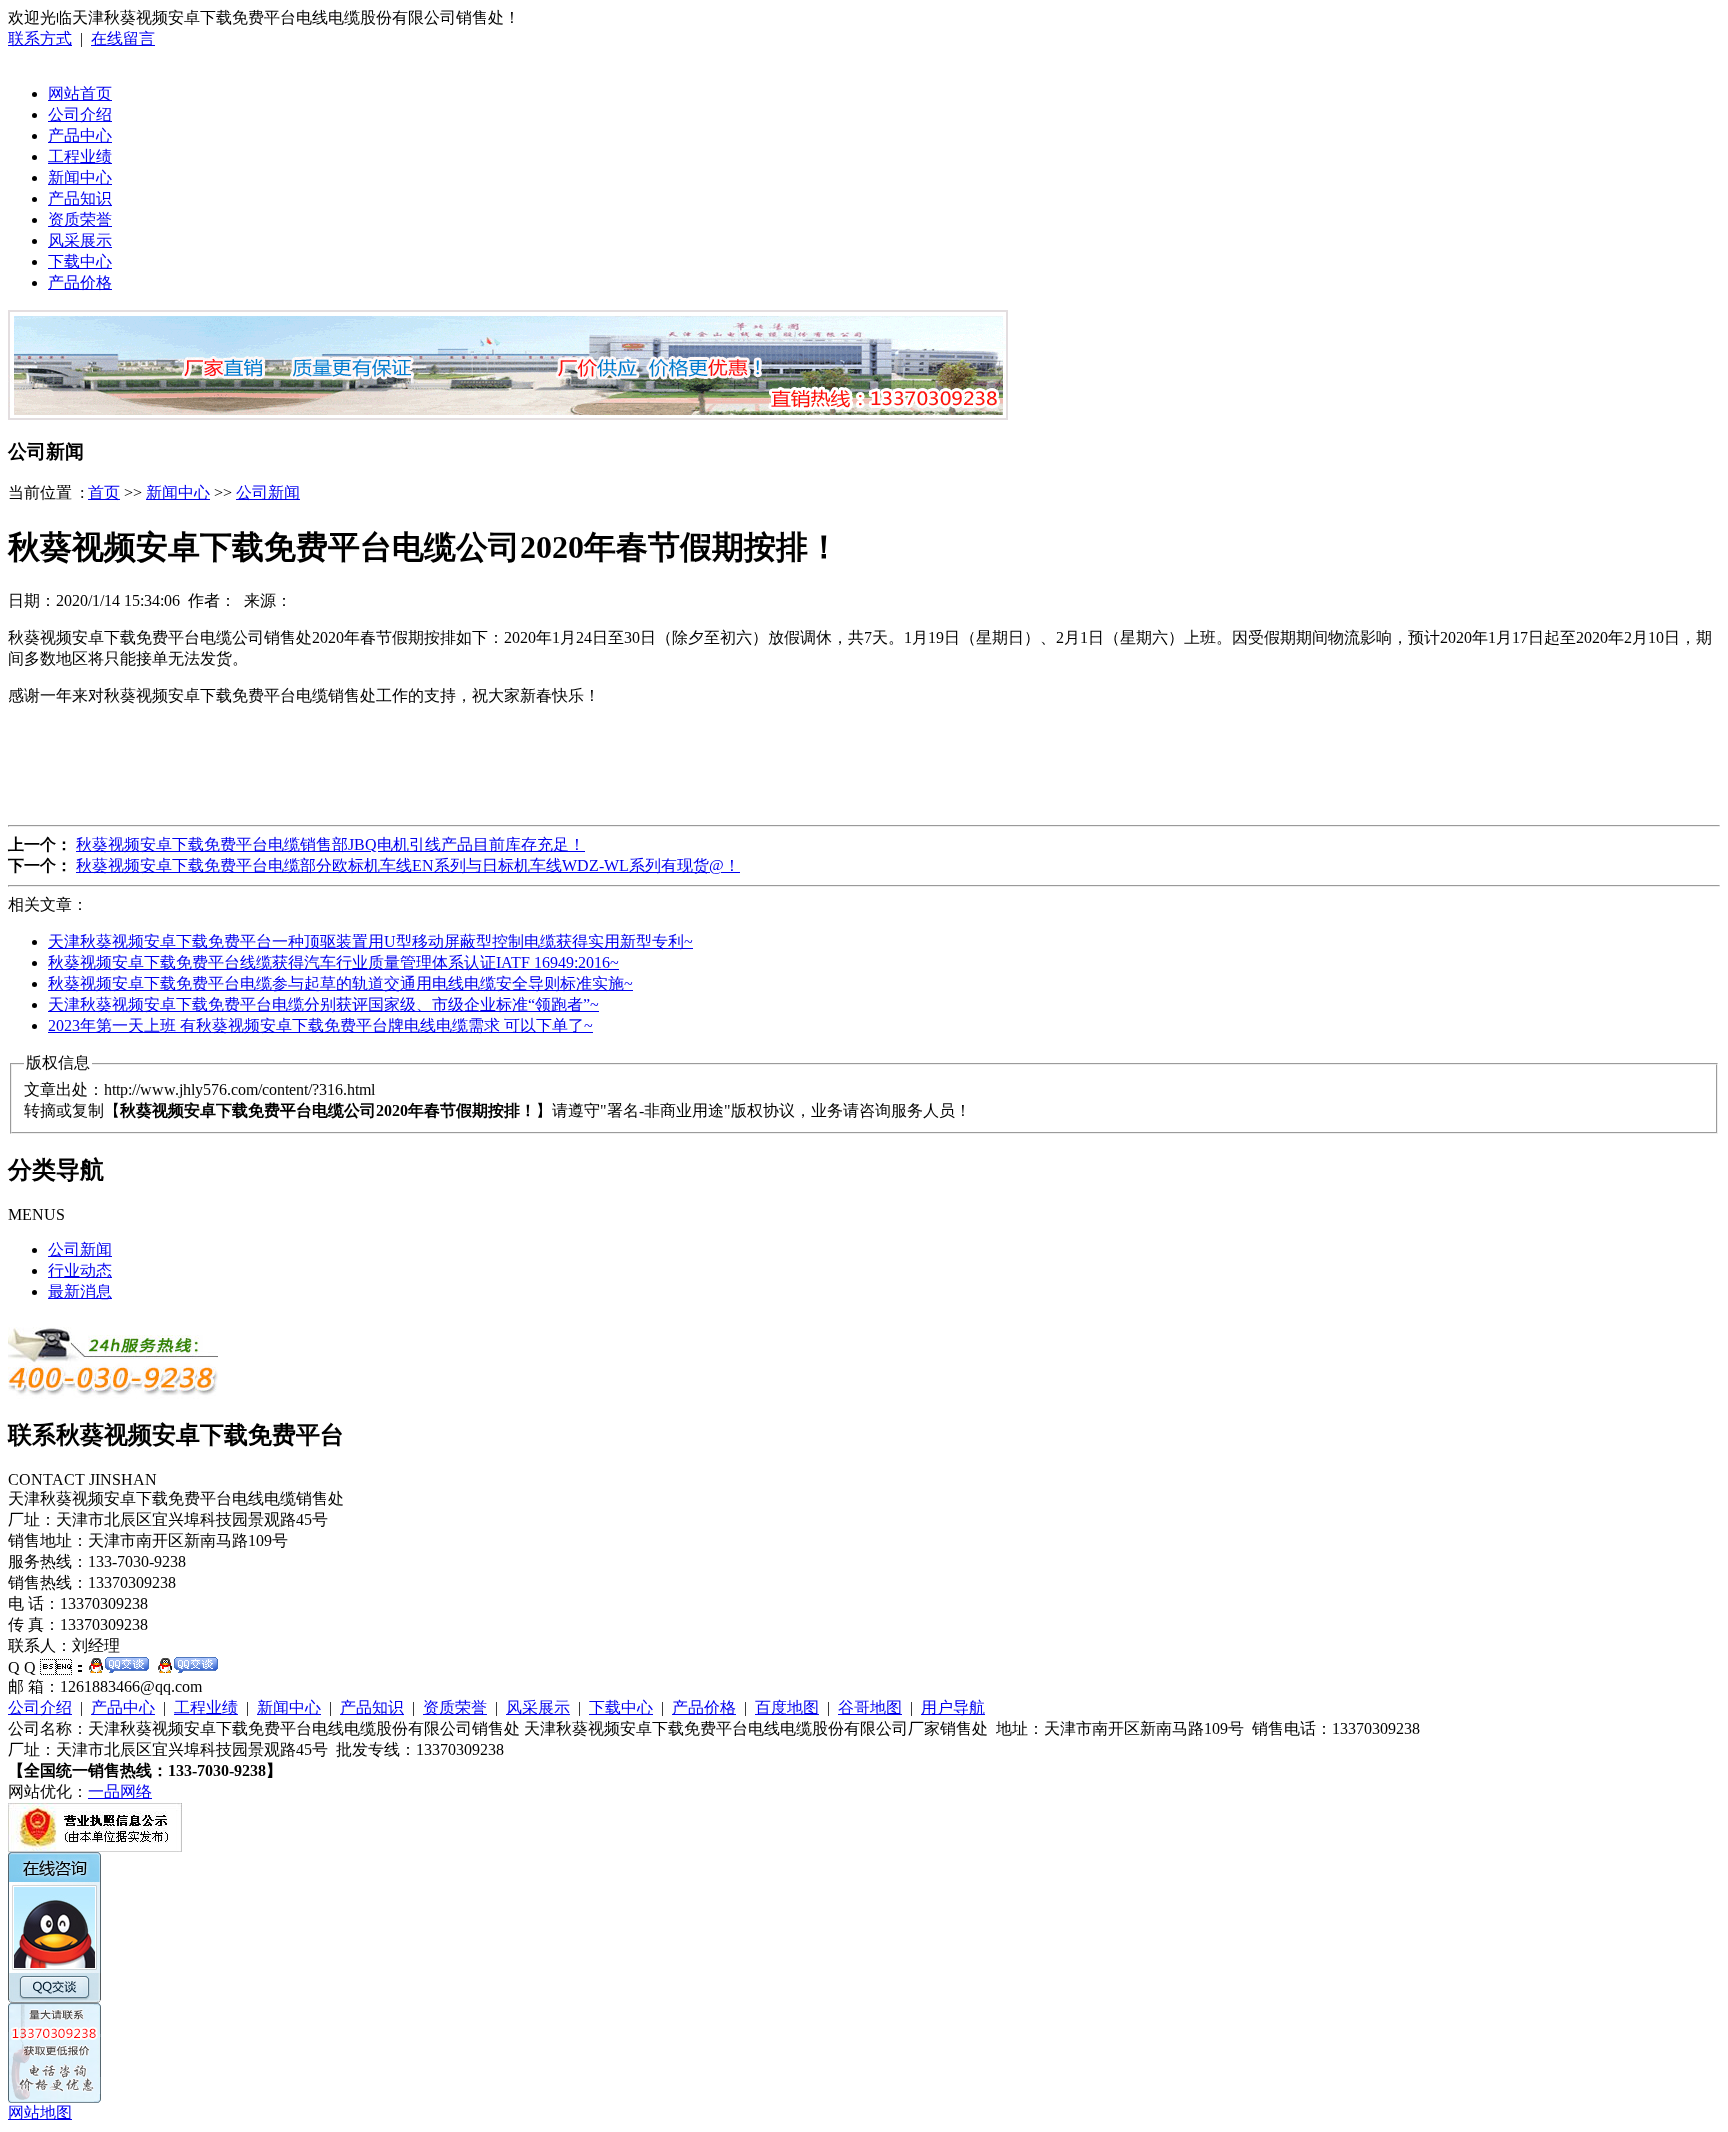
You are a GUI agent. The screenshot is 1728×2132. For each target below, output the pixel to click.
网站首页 (80, 93)
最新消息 (80, 1291)
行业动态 (80, 1270)
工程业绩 (80, 156)
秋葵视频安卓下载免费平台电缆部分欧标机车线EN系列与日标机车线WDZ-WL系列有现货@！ (408, 865)
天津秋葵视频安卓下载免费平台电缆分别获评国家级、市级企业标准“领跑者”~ (323, 1004)
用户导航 (953, 1707)
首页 (104, 492)
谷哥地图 (870, 1707)
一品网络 (120, 1791)
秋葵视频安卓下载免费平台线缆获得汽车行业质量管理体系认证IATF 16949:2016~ (333, 962)
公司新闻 (268, 492)
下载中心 (80, 261)
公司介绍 (80, 114)
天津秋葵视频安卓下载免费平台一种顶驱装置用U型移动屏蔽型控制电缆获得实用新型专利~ (370, 941)
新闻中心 (80, 177)
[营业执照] (95, 1846)
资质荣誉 (80, 219)
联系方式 (40, 38)
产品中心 (80, 135)
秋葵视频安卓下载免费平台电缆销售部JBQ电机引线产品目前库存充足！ (330, 844)
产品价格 (80, 282)
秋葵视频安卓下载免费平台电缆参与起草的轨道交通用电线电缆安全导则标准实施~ (340, 983)
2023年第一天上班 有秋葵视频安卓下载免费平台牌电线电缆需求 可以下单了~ (320, 1025)
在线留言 (123, 38)
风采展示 (80, 240)
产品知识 (80, 198)
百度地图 (787, 1707)
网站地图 (40, 2112)
